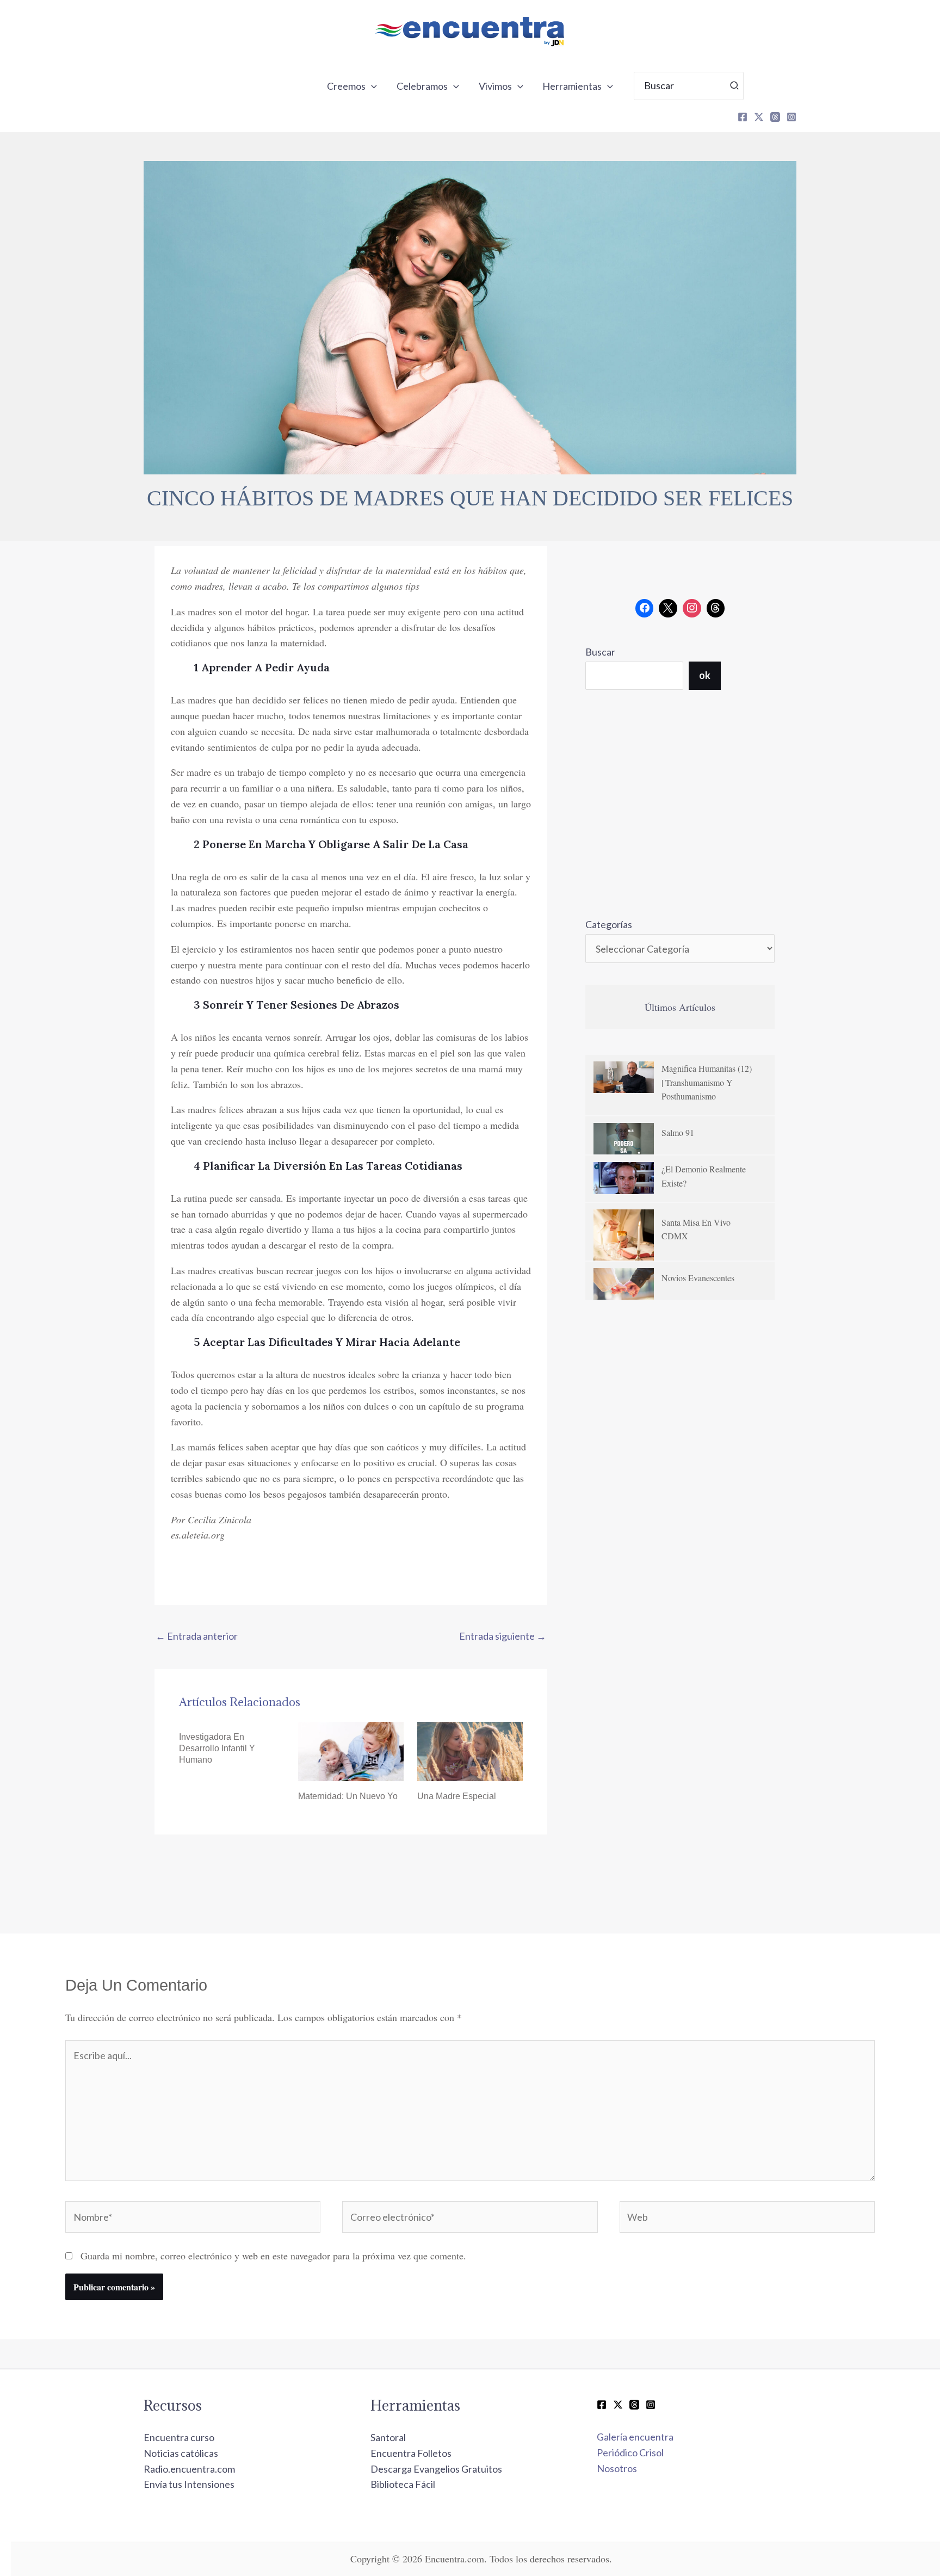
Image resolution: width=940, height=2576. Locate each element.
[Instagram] (791, 117)
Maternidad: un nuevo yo (348, 1796)
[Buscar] (735, 86)
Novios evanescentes (698, 1278)
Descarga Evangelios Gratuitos (436, 2469)
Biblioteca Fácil (403, 2484)
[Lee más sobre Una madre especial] (470, 1750)
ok (705, 675)
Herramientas (572, 86)
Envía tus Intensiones (189, 2484)
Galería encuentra (635, 2437)
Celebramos (422, 86)
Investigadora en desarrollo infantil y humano (217, 1748)
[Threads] (775, 117)
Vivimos (495, 86)
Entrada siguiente (503, 1636)
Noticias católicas (181, 2453)
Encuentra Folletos (411, 2453)
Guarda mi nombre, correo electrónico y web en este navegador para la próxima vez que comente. (273, 2256)
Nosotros (617, 2468)
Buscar (600, 652)
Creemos (346, 86)
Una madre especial (457, 1796)
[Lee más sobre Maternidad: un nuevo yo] (351, 1750)
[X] (759, 117)
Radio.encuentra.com (189, 2469)
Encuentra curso (179, 2437)
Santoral (388, 2437)
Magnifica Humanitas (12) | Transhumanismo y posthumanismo (707, 1082)
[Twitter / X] (618, 2405)
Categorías (609, 924)
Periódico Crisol (630, 2453)
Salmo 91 (678, 1132)
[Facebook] (743, 117)
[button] (371, 86)
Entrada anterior (197, 1636)
